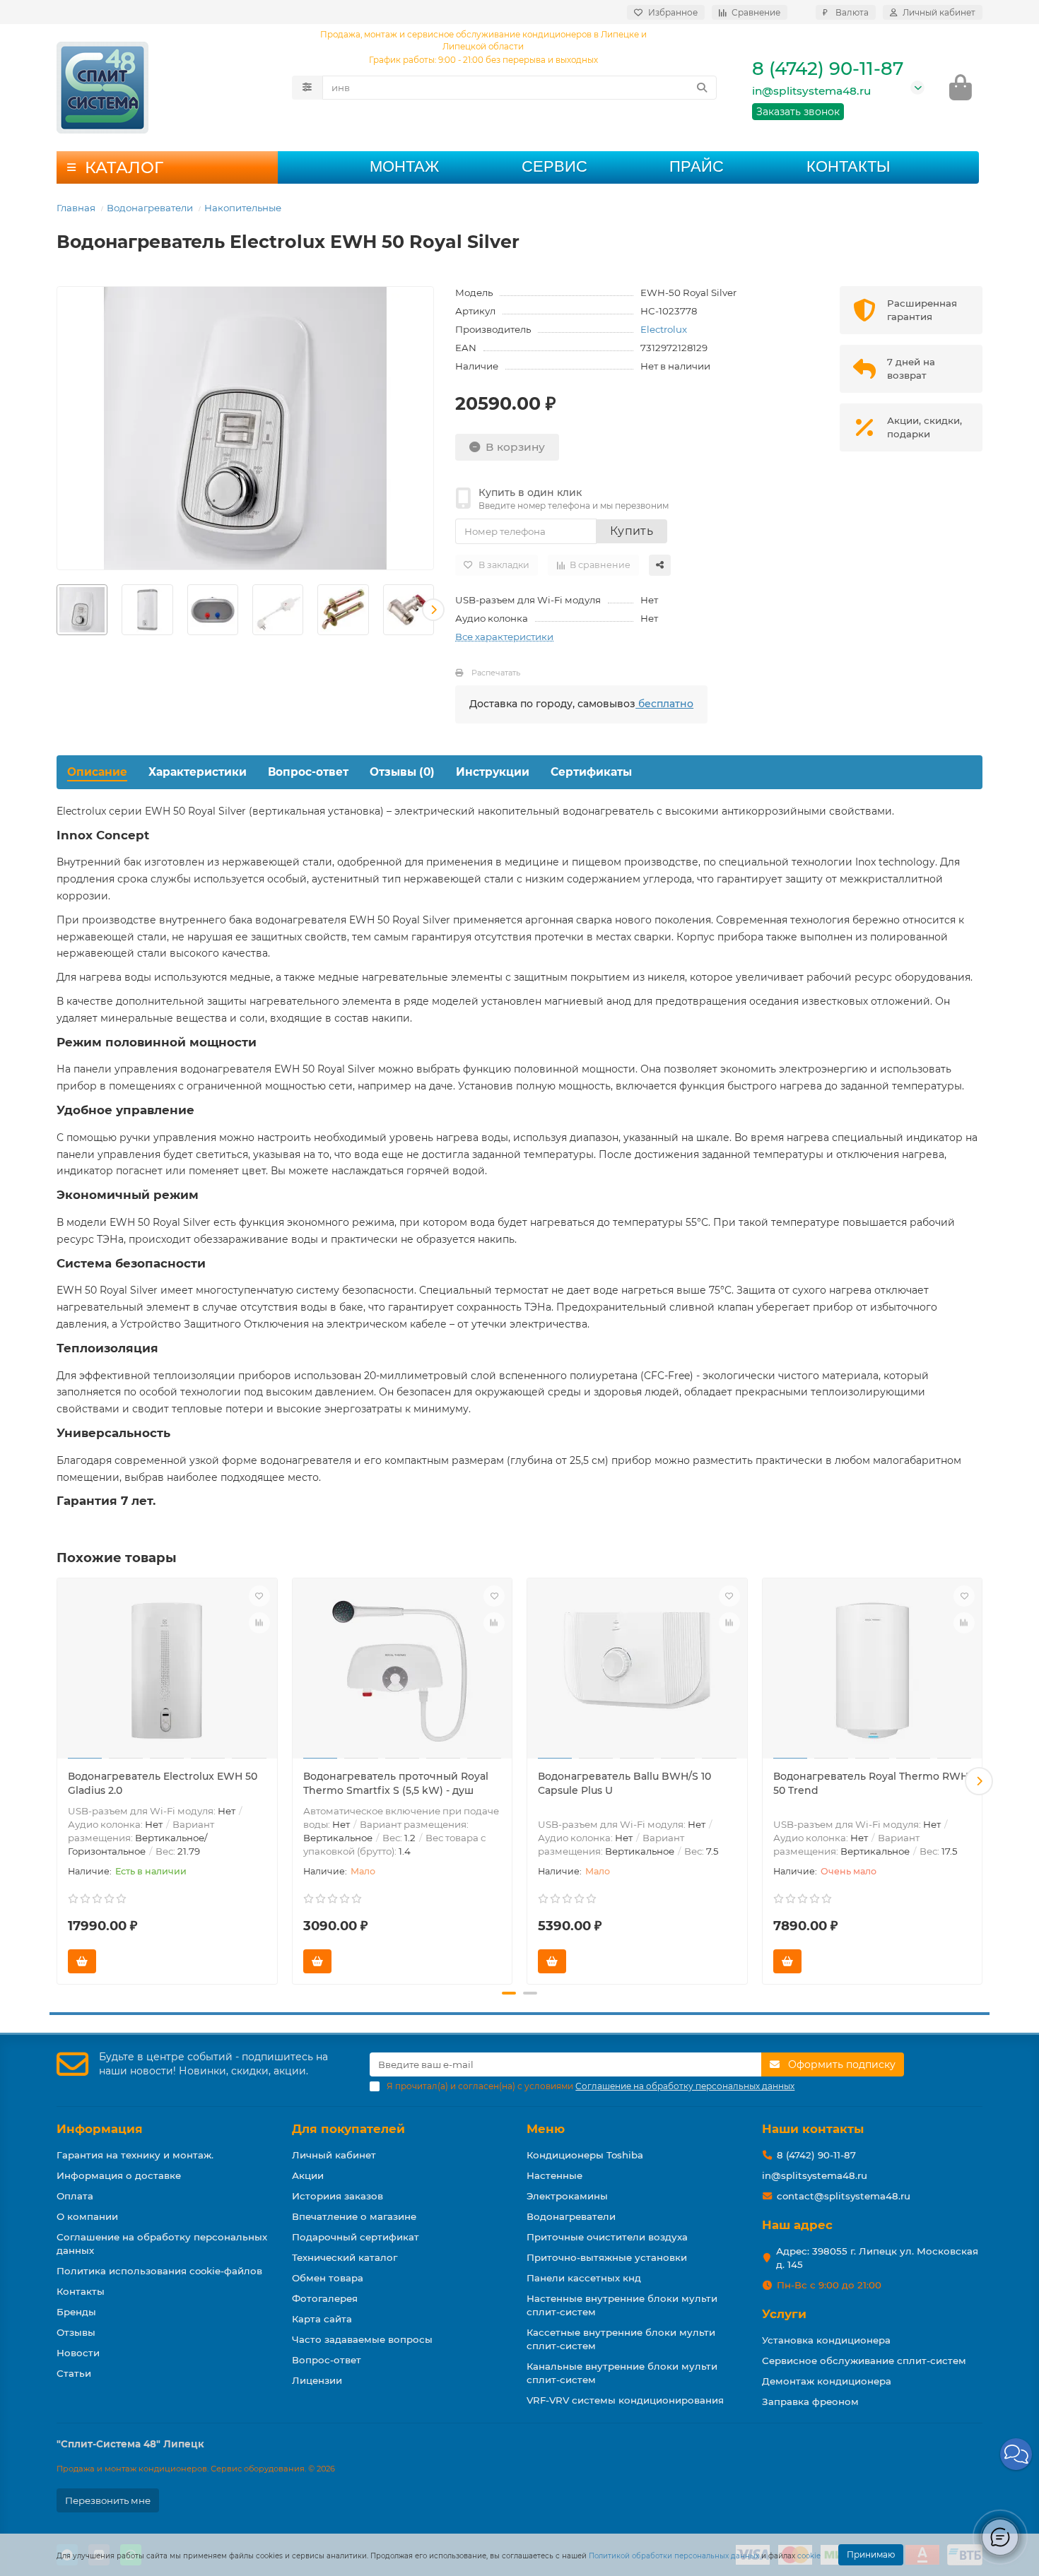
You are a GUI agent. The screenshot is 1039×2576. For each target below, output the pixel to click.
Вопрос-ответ (308, 772)
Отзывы (76, 2332)
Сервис (554, 166)
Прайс (697, 166)
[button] (57, 610)
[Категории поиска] (307, 88)
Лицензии (317, 2380)
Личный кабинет (334, 2155)
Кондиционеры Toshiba (585, 2155)
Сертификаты (591, 772)
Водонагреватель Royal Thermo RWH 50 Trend (871, 1783)
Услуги (784, 2314)
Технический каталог (345, 2257)
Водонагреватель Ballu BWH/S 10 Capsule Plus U (624, 1783)
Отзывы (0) (402, 772)
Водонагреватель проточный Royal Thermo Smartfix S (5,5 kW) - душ (396, 1783)
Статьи (74, 2373)
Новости (78, 2353)
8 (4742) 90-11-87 (828, 69)
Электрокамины (567, 2196)
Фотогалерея (325, 2298)
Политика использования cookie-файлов (159, 2271)
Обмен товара (328, 2278)
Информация (100, 2129)
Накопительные (243, 208)
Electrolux (664, 329)
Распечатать (496, 673)
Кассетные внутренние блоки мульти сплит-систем (621, 2339)
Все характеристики (504, 637)
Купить (632, 531)
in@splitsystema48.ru (811, 91)
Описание (97, 772)
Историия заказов (337, 2196)
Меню (546, 2129)
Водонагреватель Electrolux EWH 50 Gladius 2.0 (163, 1783)
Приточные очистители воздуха (607, 2237)
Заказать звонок (798, 112)
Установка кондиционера (826, 2340)
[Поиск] (702, 88)
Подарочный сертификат (356, 2237)
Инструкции (493, 772)
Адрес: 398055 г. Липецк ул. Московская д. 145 (877, 2258)
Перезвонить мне (108, 2500)
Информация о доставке (119, 2175)
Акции (308, 2175)
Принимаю (871, 2554)
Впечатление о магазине (354, 2216)
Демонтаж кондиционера (827, 2381)
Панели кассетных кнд (584, 2278)
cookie (809, 2556)
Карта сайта (322, 2319)
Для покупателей (348, 2129)
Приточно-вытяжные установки (607, 2257)
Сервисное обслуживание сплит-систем (864, 2361)
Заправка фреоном (810, 2401)
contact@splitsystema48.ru (844, 2196)
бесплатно (664, 704)
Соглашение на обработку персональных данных (162, 2244)
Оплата (75, 2196)
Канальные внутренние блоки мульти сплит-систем (622, 2373)
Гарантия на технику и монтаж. (135, 2155)
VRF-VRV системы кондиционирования (625, 2400)
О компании (87, 2216)
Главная (76, 208)
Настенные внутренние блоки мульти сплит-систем (622, 2305)
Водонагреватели (150, 208)
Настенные (554, 2175)
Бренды (76, 2312)
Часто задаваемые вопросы (362, 2339)
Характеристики (198, 772)
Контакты (848, 166)
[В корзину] (82, 1961)
